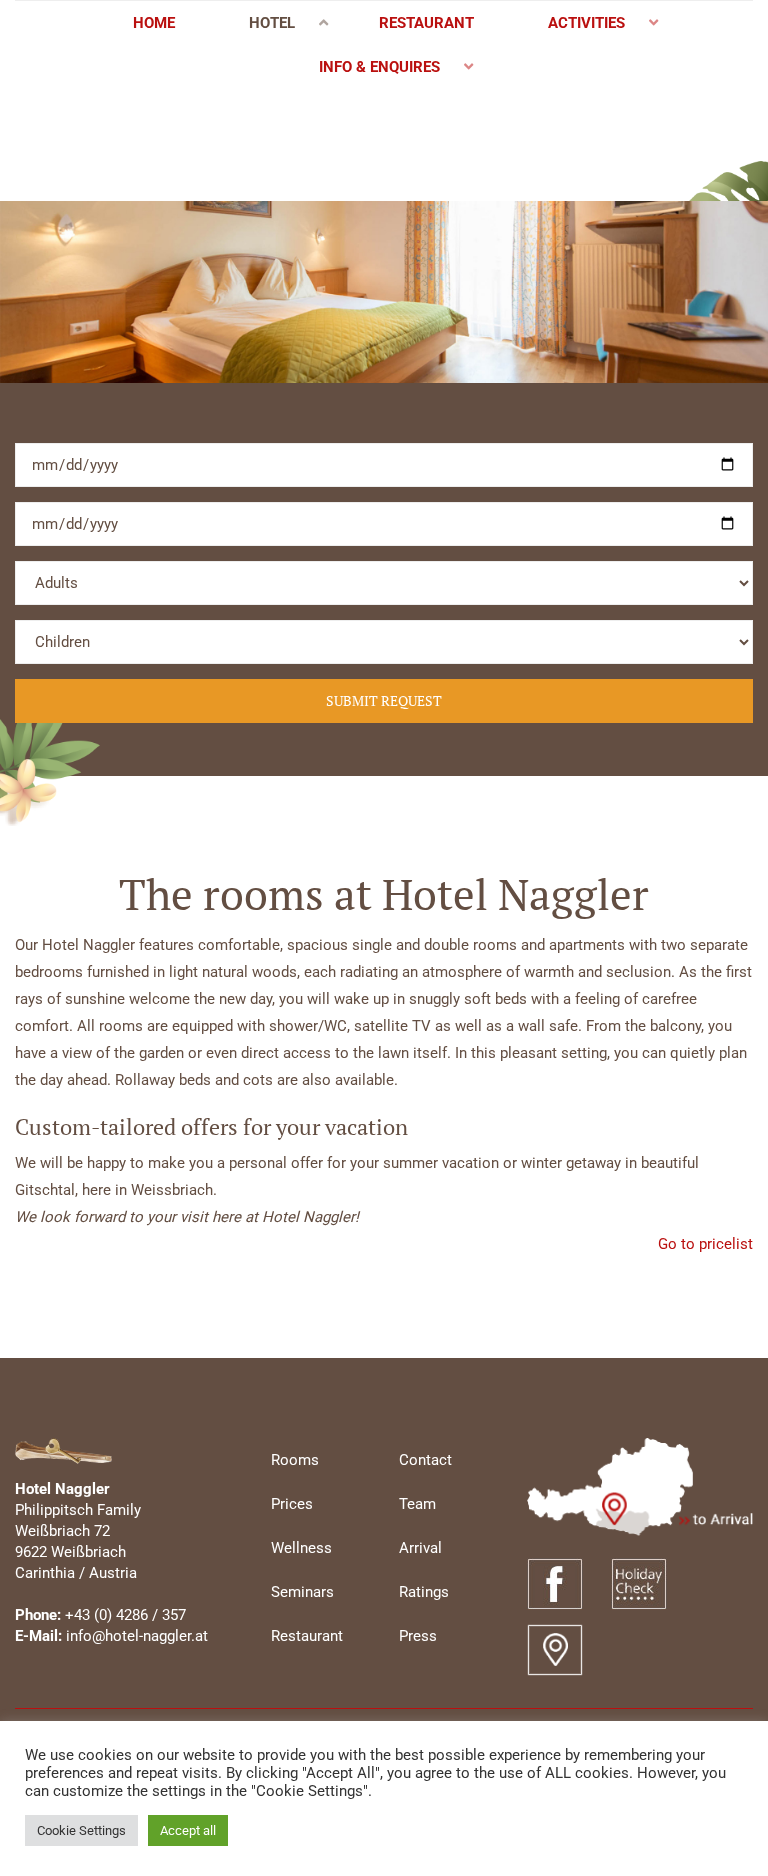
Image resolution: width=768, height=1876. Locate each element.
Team (417, 1504)
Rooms (295, 1460)
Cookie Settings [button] (81, 1830)
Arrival (420, 1548)
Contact (425, 1460)
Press (418, 1636)
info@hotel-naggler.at (137, 1636)
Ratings (424, 1592)
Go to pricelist (705, 1244)
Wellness (301, 1548)
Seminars (302, 1592)
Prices (292, 1504)
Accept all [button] (188, 1830)
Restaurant (307, 1636)
